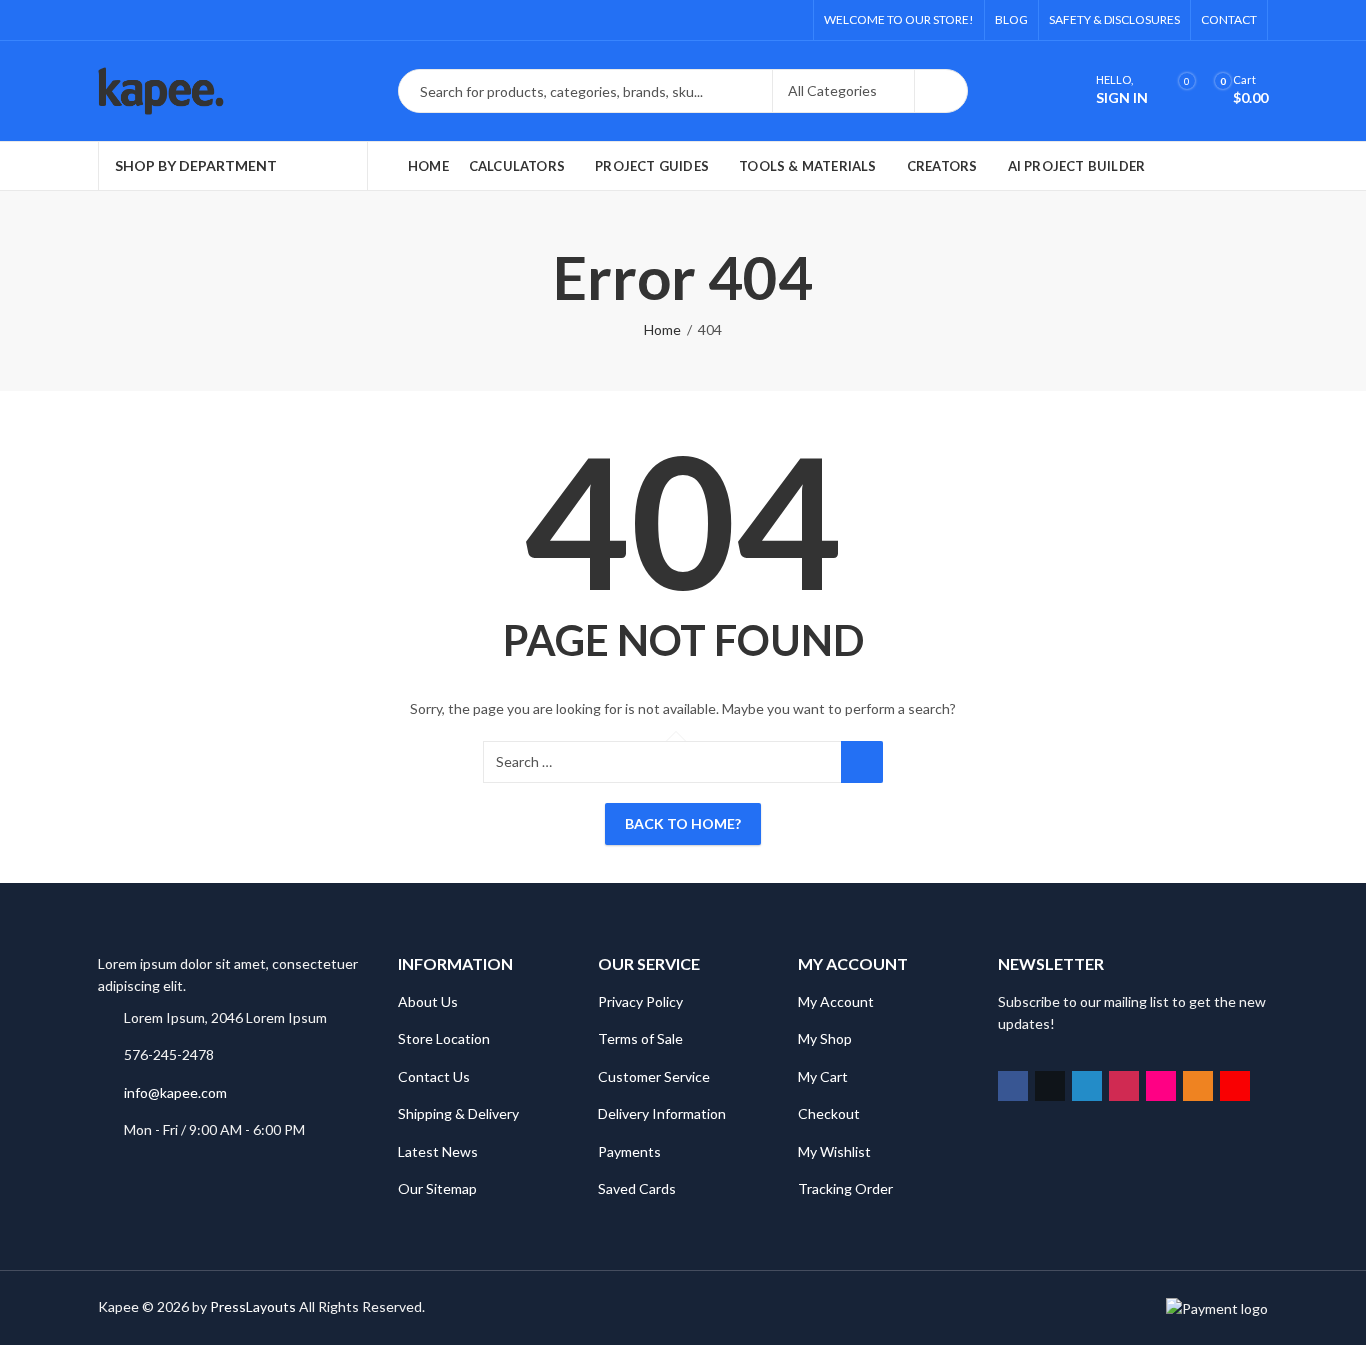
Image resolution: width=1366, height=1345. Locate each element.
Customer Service (654, 1076)
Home (662, 329)
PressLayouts (253, 1306)
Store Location (444, 1038)
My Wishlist (834, 1151)
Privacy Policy (640, 1001)
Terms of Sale (640, 1038)
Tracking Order (845, 1188)
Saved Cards (637, 1188)
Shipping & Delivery (458, 1113)
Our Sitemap (437, 1188)
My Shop (825, 1038)
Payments (629, 1151)
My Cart (823, 1076)
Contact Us (434, 1076)
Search (941, 91)
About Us (428, 1001)
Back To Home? (683, 823)
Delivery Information (662, 1113)
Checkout (829, 1113)
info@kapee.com (175, 1092)
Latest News (438, 1151)
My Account (836, 1001)
